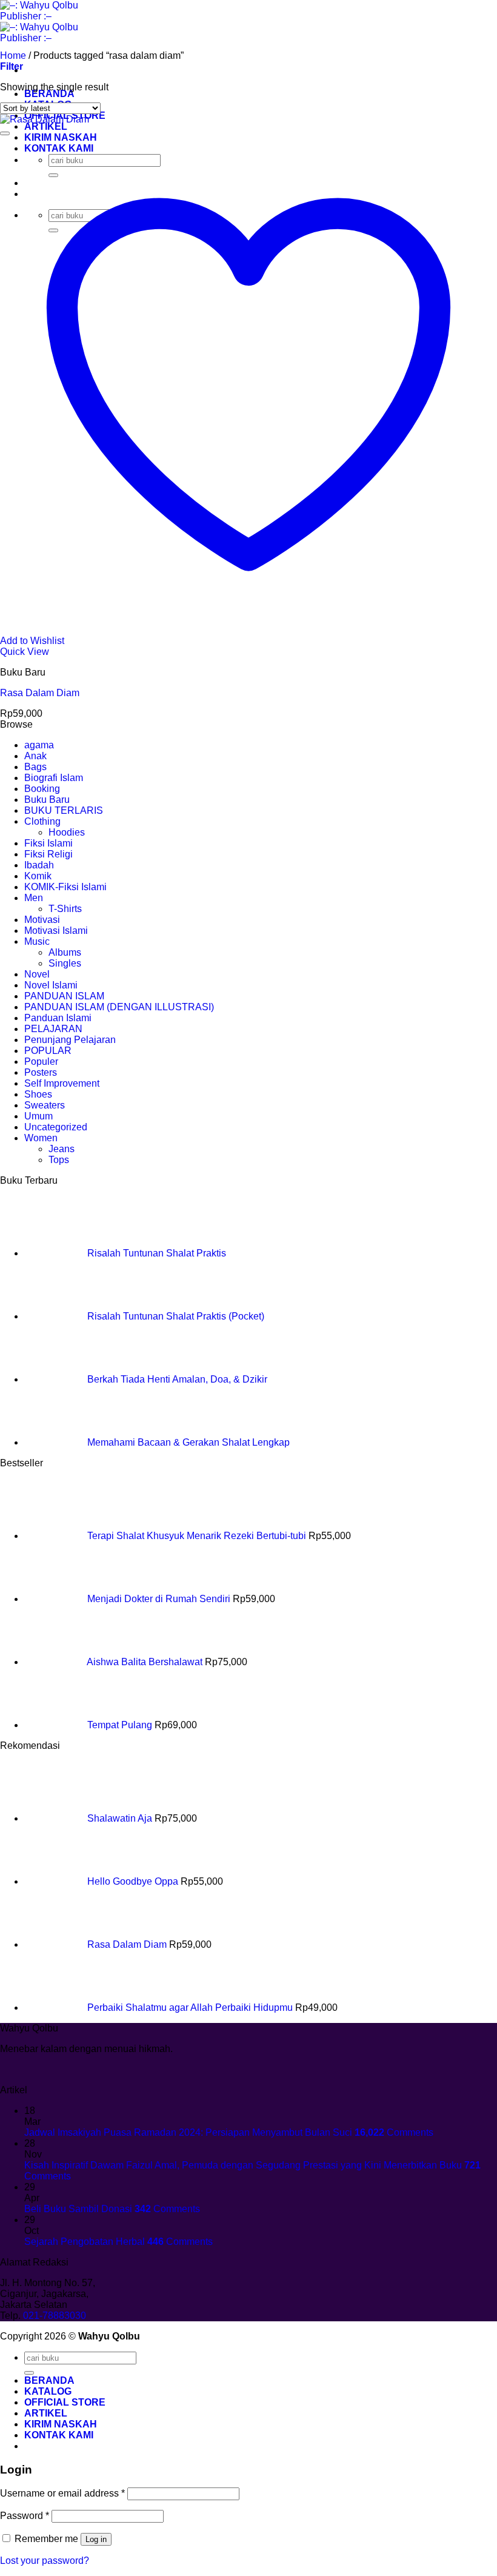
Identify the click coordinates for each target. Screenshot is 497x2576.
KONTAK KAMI (59, 2435)
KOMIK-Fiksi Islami (65, 887)
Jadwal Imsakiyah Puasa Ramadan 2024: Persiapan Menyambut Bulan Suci (188, 2132)
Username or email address (62, 2493)
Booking (42, 789)
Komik (38, 876)
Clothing (42, 821)
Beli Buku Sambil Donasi (78, 2209)
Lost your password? (45, 2561)
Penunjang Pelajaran (70, 1040)
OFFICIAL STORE (65, 2402)
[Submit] (29, 2373)
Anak (35, 756)
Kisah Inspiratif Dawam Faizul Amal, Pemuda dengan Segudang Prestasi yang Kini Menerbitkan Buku (243, 2165)
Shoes (38, 1094)
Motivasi (42, 920)
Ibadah (39, 865)
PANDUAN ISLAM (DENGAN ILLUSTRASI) (119, 1007)
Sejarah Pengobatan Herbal (85, 2242)
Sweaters (45, 1105)
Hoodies (67, 832)
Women (41, 1138)
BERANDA (49, 94)
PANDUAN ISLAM (64, 996)
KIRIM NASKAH (61, 2424)
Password (25, 2516)
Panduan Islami (58, 1018)
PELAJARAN (53, 1029)
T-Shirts (65, 909)
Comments (394, 2132)
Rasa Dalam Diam (40, 693)
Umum (38, 1116)
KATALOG (48, 2391)
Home (13, 55)
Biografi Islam (54, 778)
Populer (41, 1062)
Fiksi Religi (48, 854)
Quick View (25, 652)
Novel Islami (51, 985)
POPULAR (48, 1051)
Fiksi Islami (48, 843)
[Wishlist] (5, 133)
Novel (37, 974)
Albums (65, 952)
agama (39, 745)
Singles (65, 963)
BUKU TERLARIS (64, 810)
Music (37, 941)
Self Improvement (62, 1083)
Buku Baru (47, 800)
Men (34, 898)
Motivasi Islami (56, 931)
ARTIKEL (46, 126)
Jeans (62, 1149)
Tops (59, 1160)
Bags (35, 767)
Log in (96, 2539)
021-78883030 (55, 2316)
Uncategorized (56, 1127)
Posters (41, 1072)
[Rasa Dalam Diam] (45, 119)
